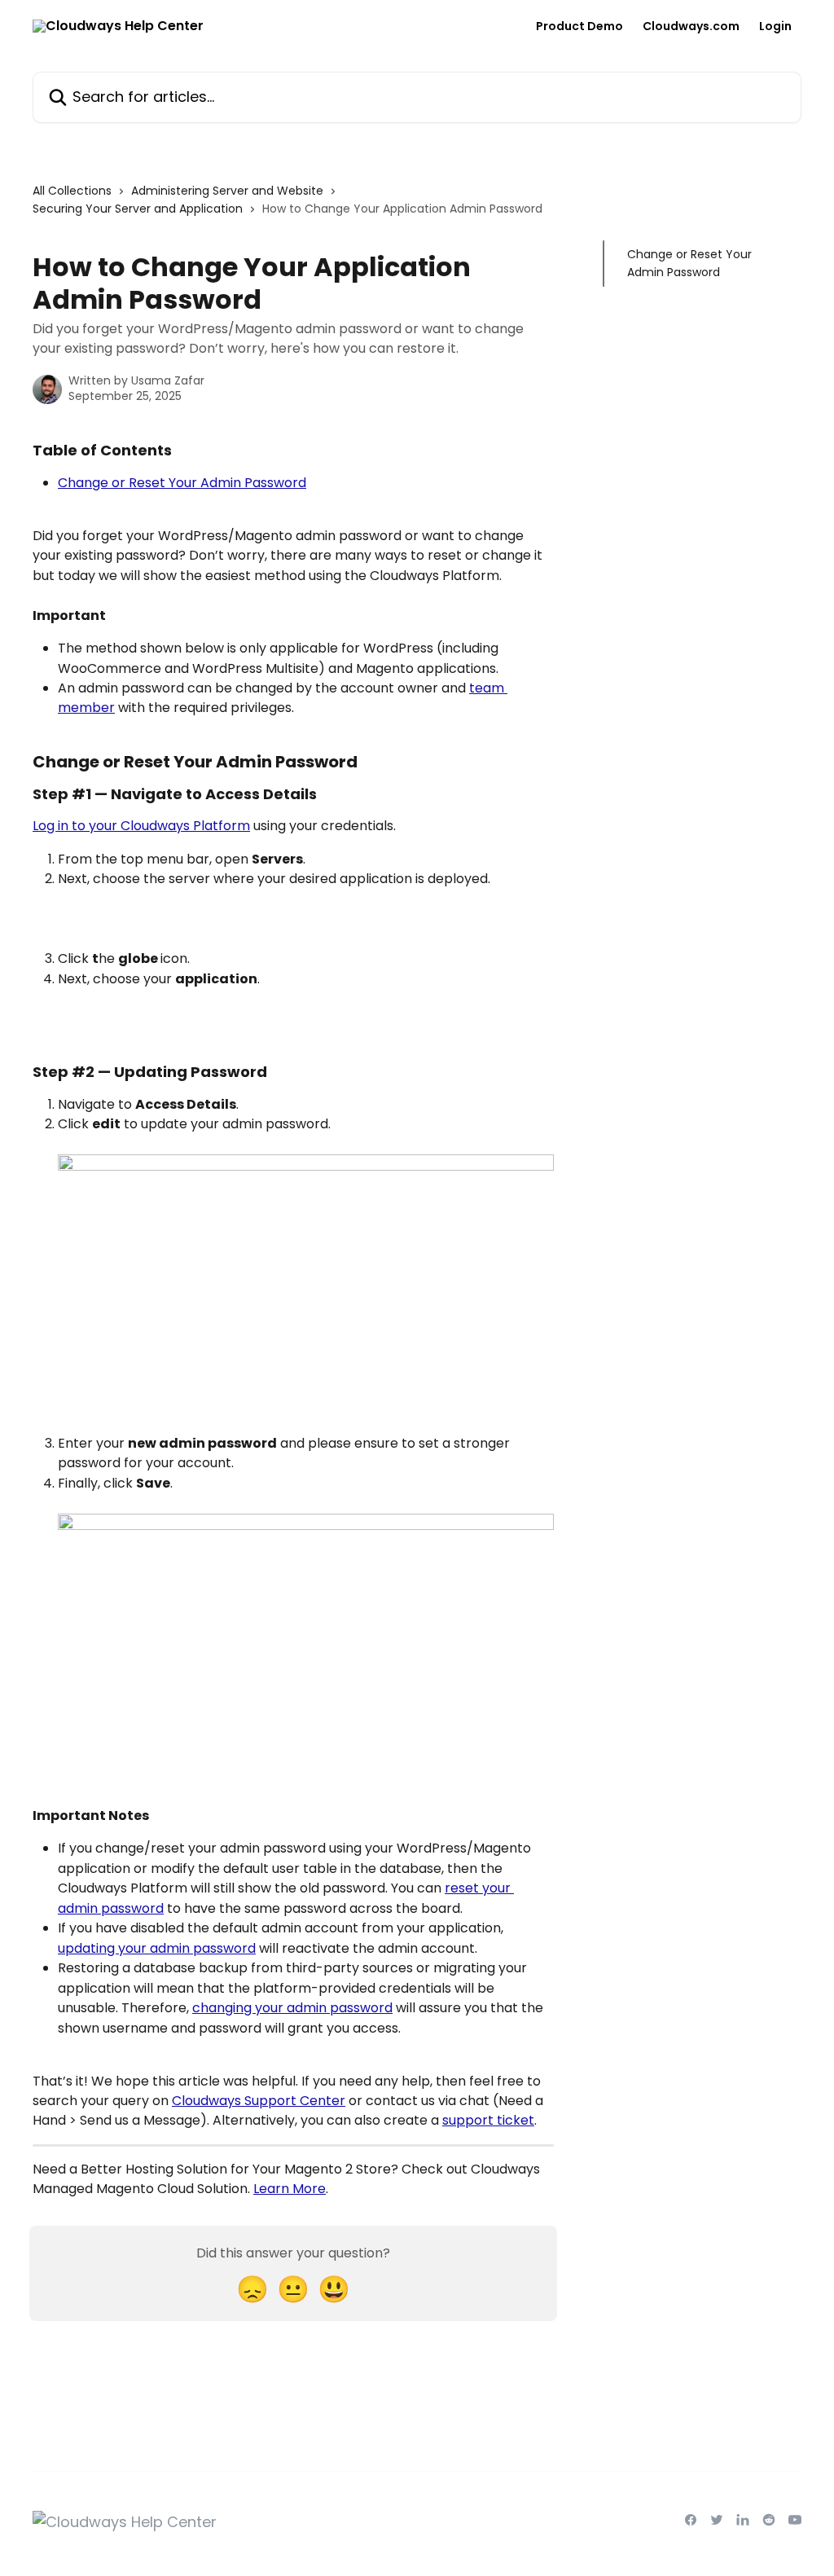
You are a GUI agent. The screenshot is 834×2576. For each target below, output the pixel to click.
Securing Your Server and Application (138, 209)
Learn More (290, 2189)
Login (775, 26)
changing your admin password (292, 2008)
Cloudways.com (691, 26)
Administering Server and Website (227, 191)
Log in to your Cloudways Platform (141, 826)
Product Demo (579, 26)
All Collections (72, 191)
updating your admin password (157, 1948)
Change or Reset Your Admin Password (182, 483)
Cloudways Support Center (259, 2101)
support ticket (488, 2120)
